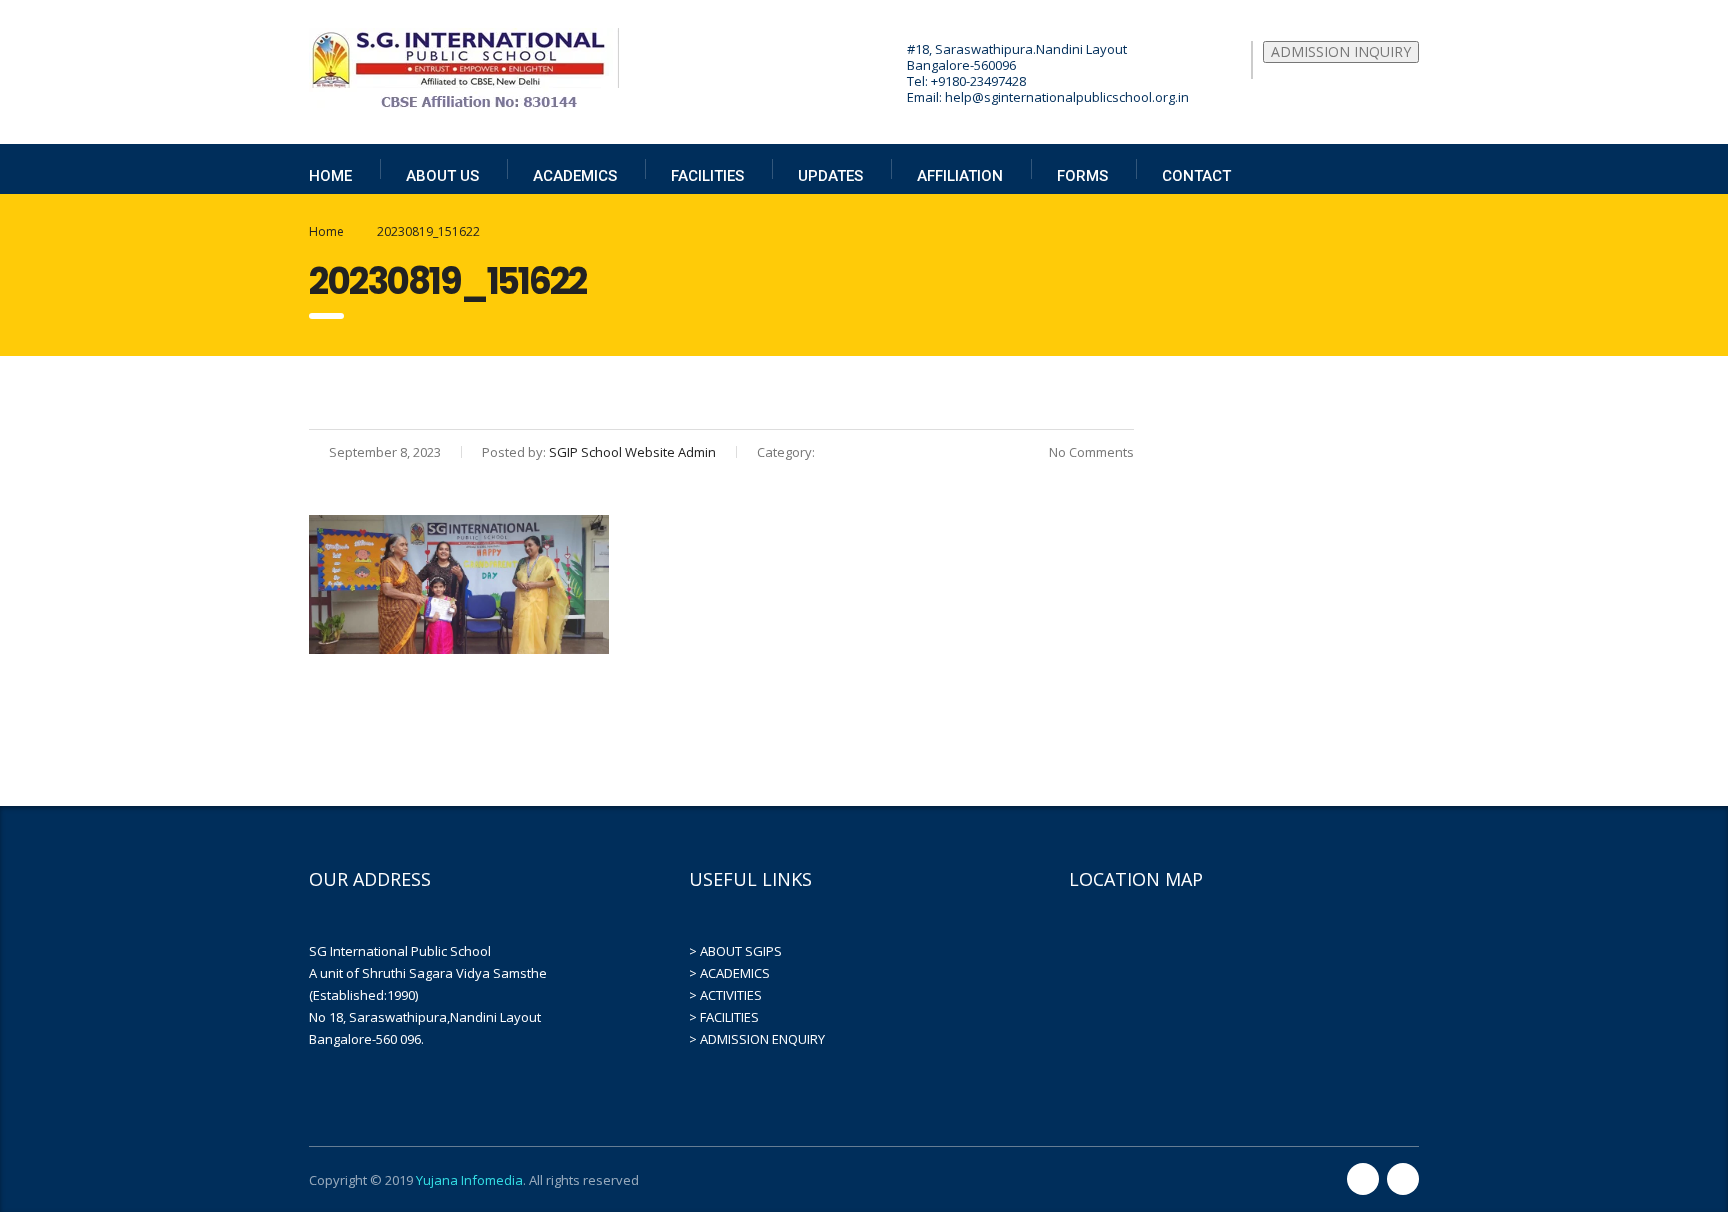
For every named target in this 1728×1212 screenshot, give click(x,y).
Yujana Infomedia (469, 1180)
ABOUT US (442, 176)
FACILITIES (707, 176)
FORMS (1082, 176)
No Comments (1090, 452)
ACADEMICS (575, 176)
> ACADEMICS (729, 973)
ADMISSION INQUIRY (1341, 51)
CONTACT (1196, 176)
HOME (330, 176)
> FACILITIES (724, 1017)
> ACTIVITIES (725, 995)
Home (326, 231)
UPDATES (830, 176)
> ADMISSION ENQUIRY (757, 1039)
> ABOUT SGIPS (735, 951)
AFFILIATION (960, 176)
